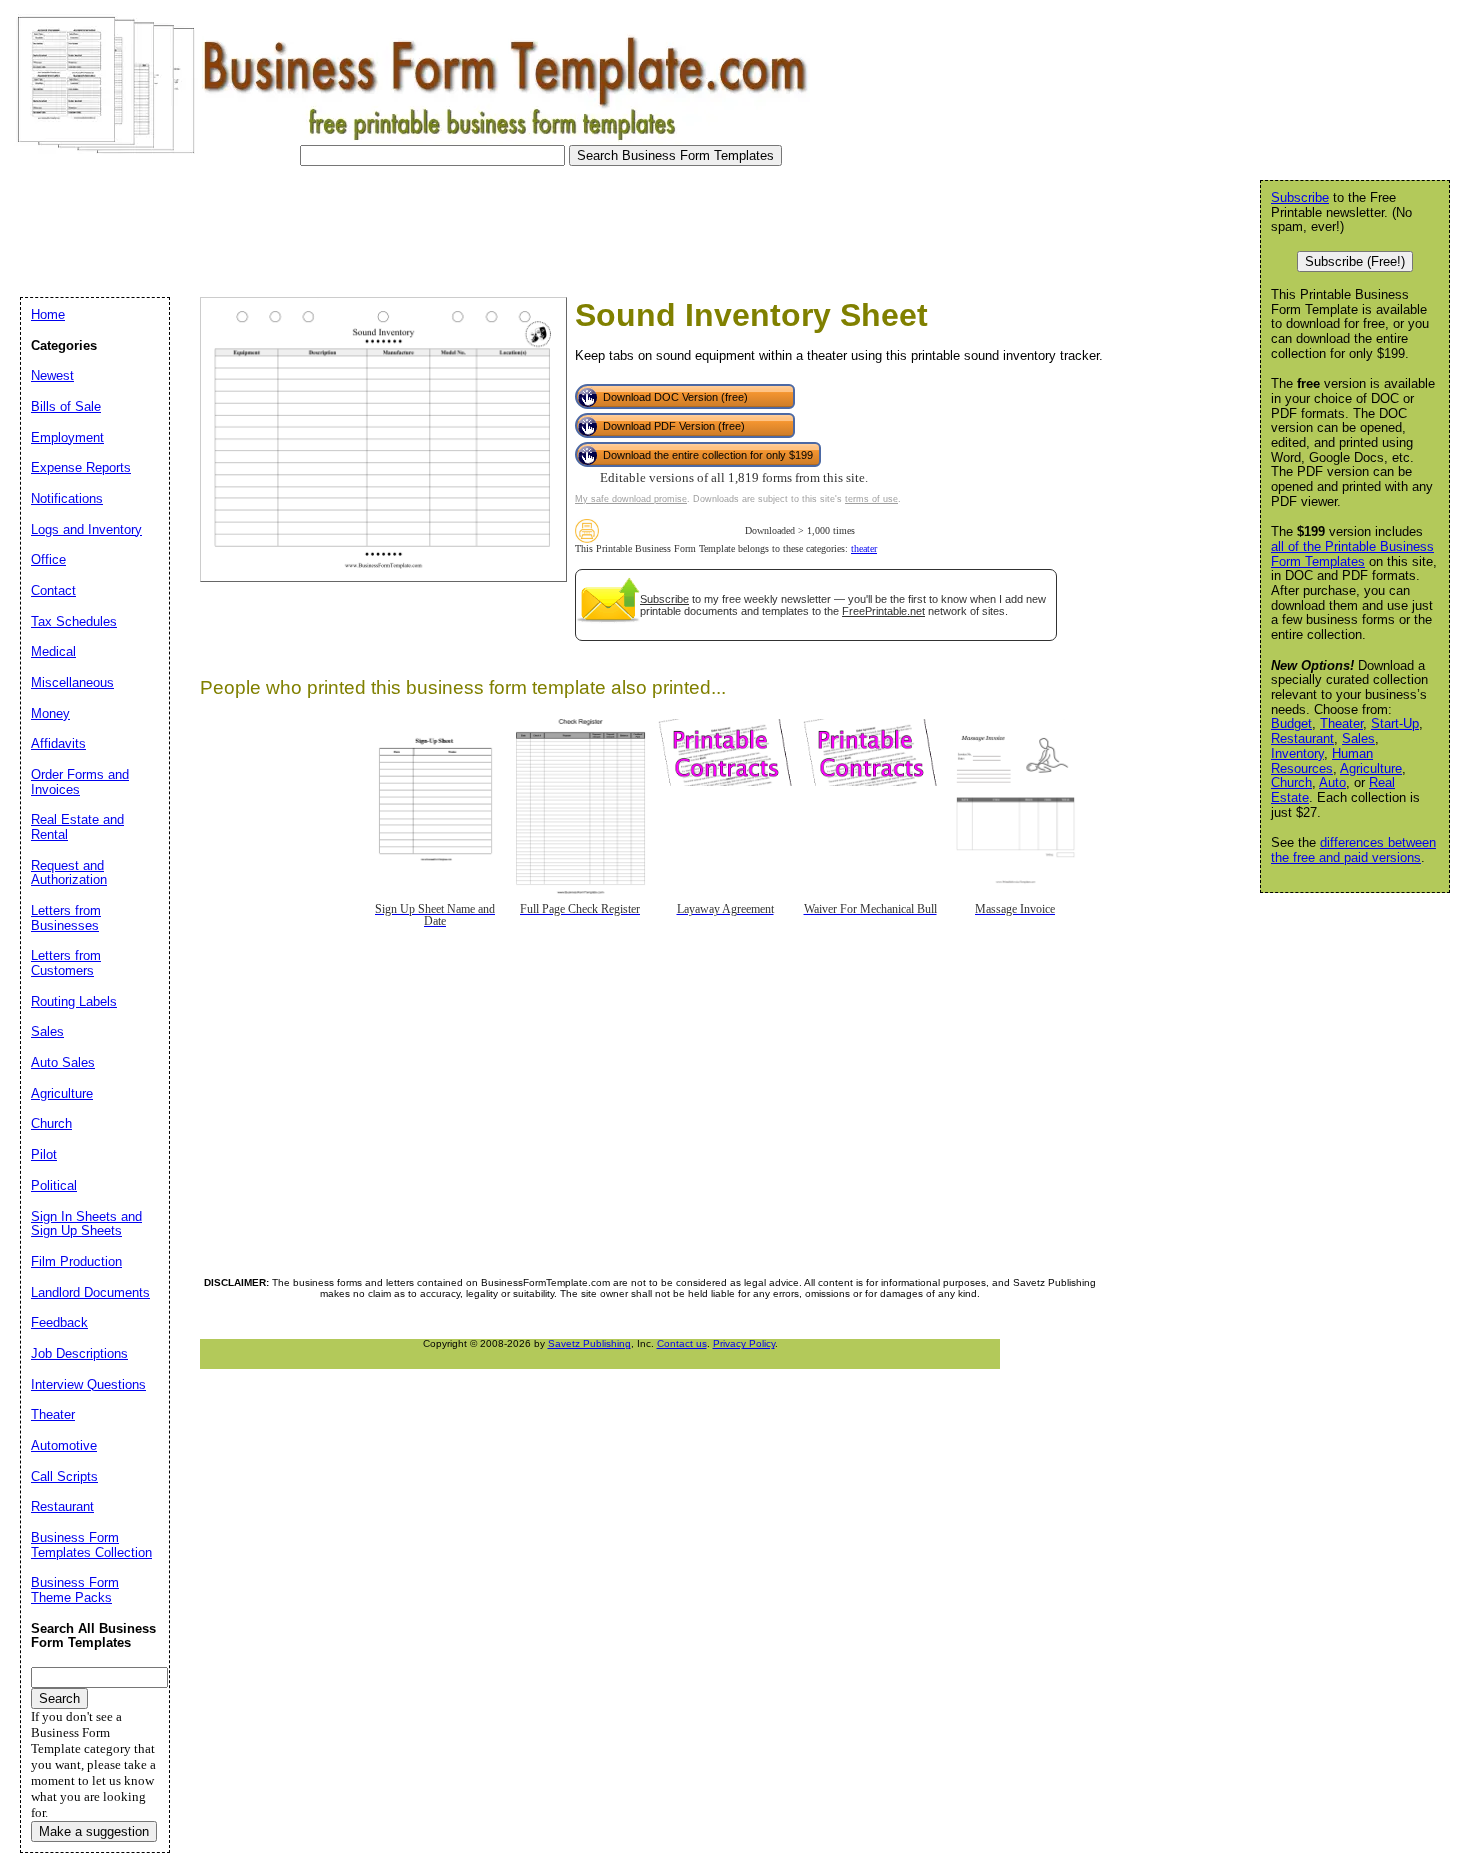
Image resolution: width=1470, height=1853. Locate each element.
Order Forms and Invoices (80, 782)
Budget (1291, 723)
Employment (67, 437)
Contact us (682, 1343)
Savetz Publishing (589, 1343)
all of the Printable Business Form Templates (1352, 554)
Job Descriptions (79, 1353)
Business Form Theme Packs (75, 1590)
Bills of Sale (66, 406)
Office (48, 559)
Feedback (59, 1322)
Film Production (76, 1261)
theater (864, 548)
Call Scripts (64, 1476)
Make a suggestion (94, 1831)
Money (50, 713)
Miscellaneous (72, 682)
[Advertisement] (374, 226)
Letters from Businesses (66, 918)
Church (1291, 782)
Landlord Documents (90, 1292)
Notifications (67, 498)
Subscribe (664, 599)
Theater (1341, 723)
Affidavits (58, 743)
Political (54, 1185)
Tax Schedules (74, 621)
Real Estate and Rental (77, 827)
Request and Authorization (69, 873)
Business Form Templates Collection (91, 1545)
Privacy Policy (744, 1343)
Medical (53, 651)
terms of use (871, 499)
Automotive (64, 1445)
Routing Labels (74, 1001)
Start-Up (1395, 723)
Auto (1332, 782)
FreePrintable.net (883, 611)
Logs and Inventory (86, 529)
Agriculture (1371, 768)
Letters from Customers (66, 963)
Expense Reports (81, 467)
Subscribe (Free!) (1355, 261)
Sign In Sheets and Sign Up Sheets (86, 1224)
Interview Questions (88, 1384)
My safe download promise (631, 499)
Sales (1358, 738)
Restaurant (1302, 738)
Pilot (44, 1154)
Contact (53, 590)
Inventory (1297, 753)
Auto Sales (63, 1062)
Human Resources (1322, 761)
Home (48, 314)
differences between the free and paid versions (1353, 850)
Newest (52, 375)
